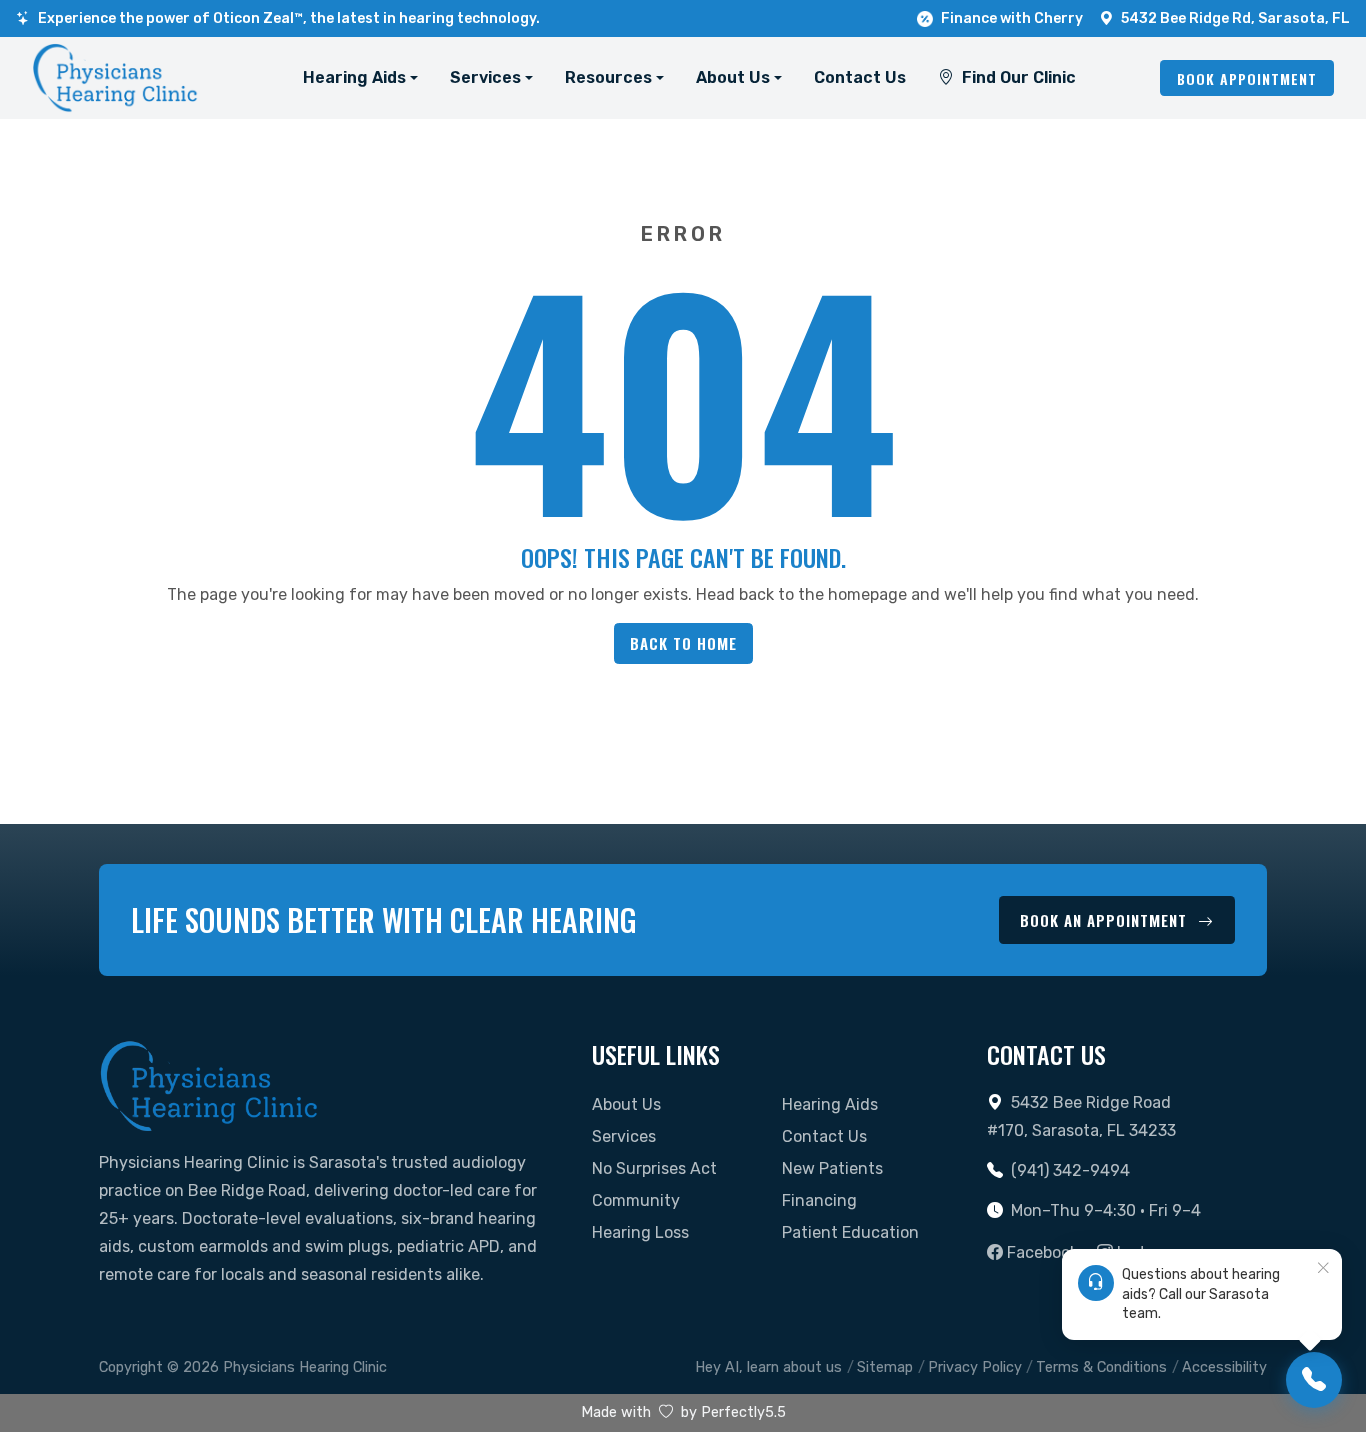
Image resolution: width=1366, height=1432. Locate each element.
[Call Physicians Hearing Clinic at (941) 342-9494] (1314, 1380)
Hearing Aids (830, 1104)
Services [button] (485, 77)
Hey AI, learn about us (768, 1367)
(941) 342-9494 (1070, 1170)
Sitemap (885, 1367)
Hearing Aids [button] (354, 77)
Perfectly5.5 (743, 1412)
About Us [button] (733, 77)
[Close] (1323, 1268)
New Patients (832, 1168)
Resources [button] (608, 77)
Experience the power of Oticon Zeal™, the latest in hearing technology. (289, 18)
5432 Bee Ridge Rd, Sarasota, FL (1235, 18)
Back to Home (683, 643)
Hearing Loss (640, 1232)
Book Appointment (1247, 78)
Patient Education (850, 1232)
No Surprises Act (654, 1168)
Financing (819, 1200)
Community (636, 1200)
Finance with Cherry (1012, 18)
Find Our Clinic (1019, 77)
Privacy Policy (974, 1367)
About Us (626, 1104)
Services (624, 1136)
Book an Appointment (1106, 920)
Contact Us (860, 77)
